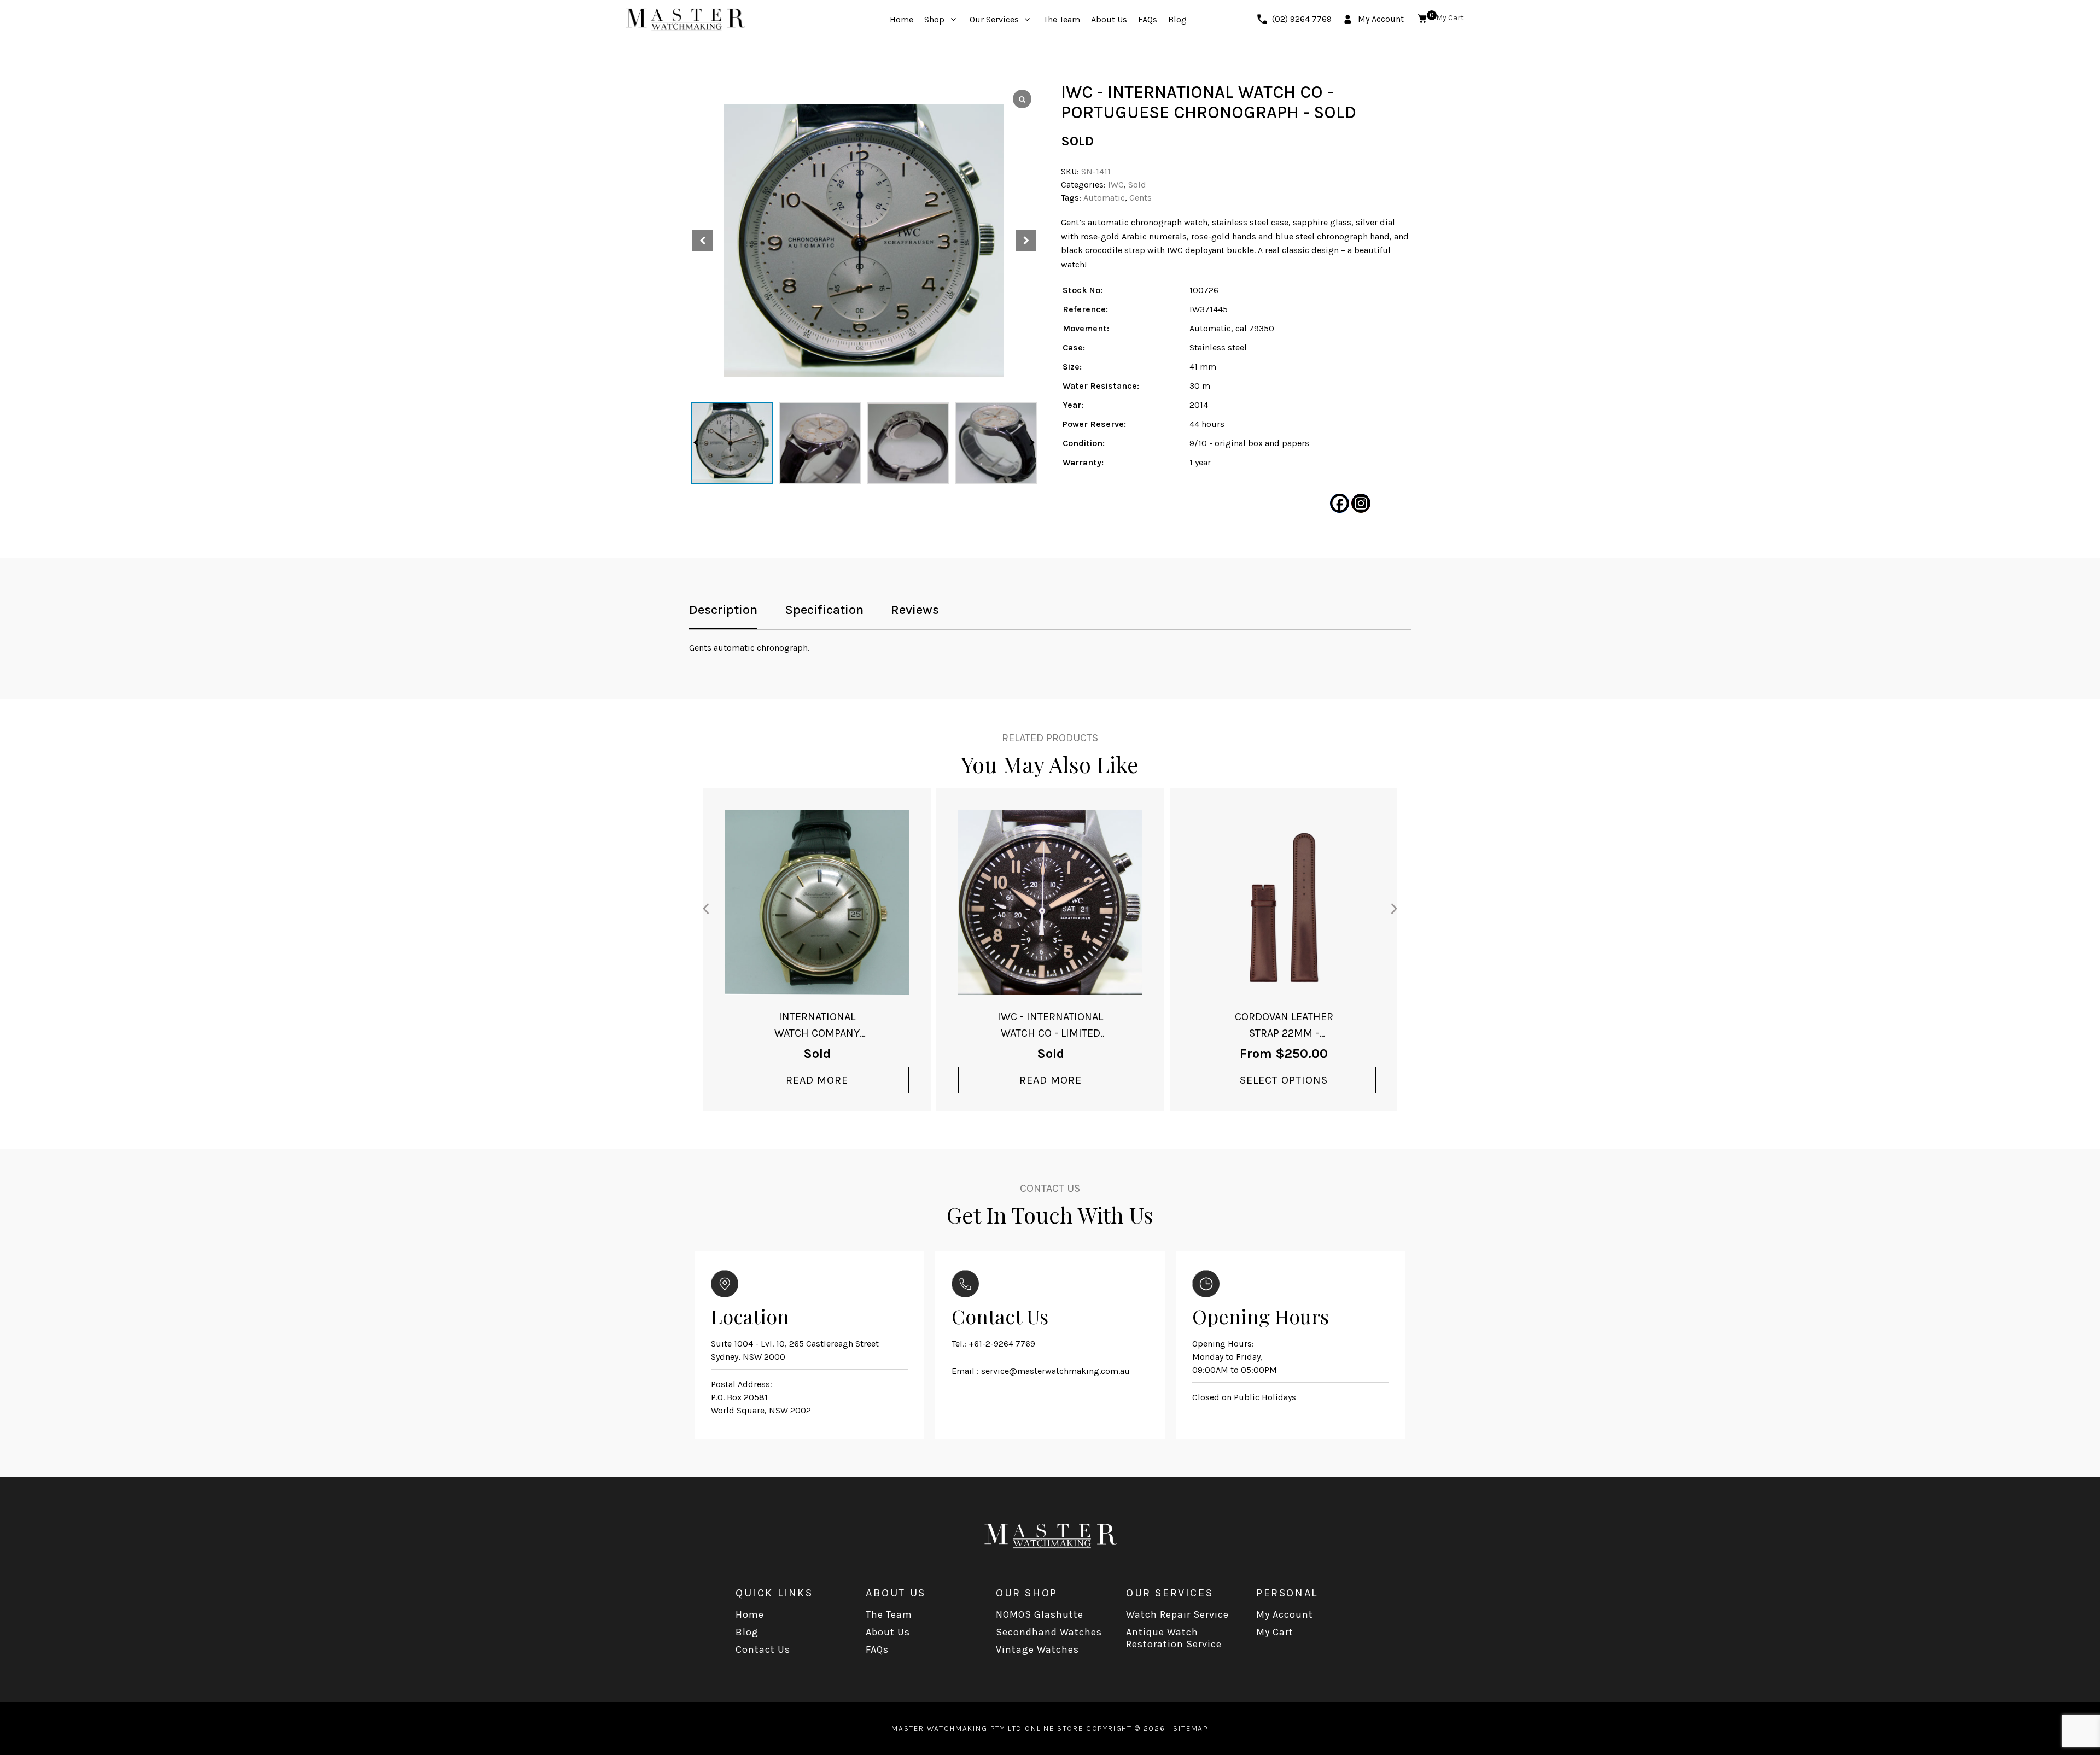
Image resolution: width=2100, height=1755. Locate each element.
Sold (1137, 185)
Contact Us (763, 1649)
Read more (817, 1080)
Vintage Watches (1037, 1649)
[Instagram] (1361, 503)
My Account (1285, 1614)
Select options (1284, 1080)
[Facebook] (1340, 503)
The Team (889, 1614)
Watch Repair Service (1177, 1614)
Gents (1141, 198)
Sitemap (1191, 1728)
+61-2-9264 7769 (1002, 1344)
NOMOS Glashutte (1040, 1614)
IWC (1116, 185)
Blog (747, 1632)
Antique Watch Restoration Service (1174, 1638)
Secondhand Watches (1049, 1632)
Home (750, 1614)
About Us (888, 1632)
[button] (1026, 241)
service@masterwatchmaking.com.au (1055, 1371)
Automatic (1104, 198)
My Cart (1275, 1632)
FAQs (877, 1649)
